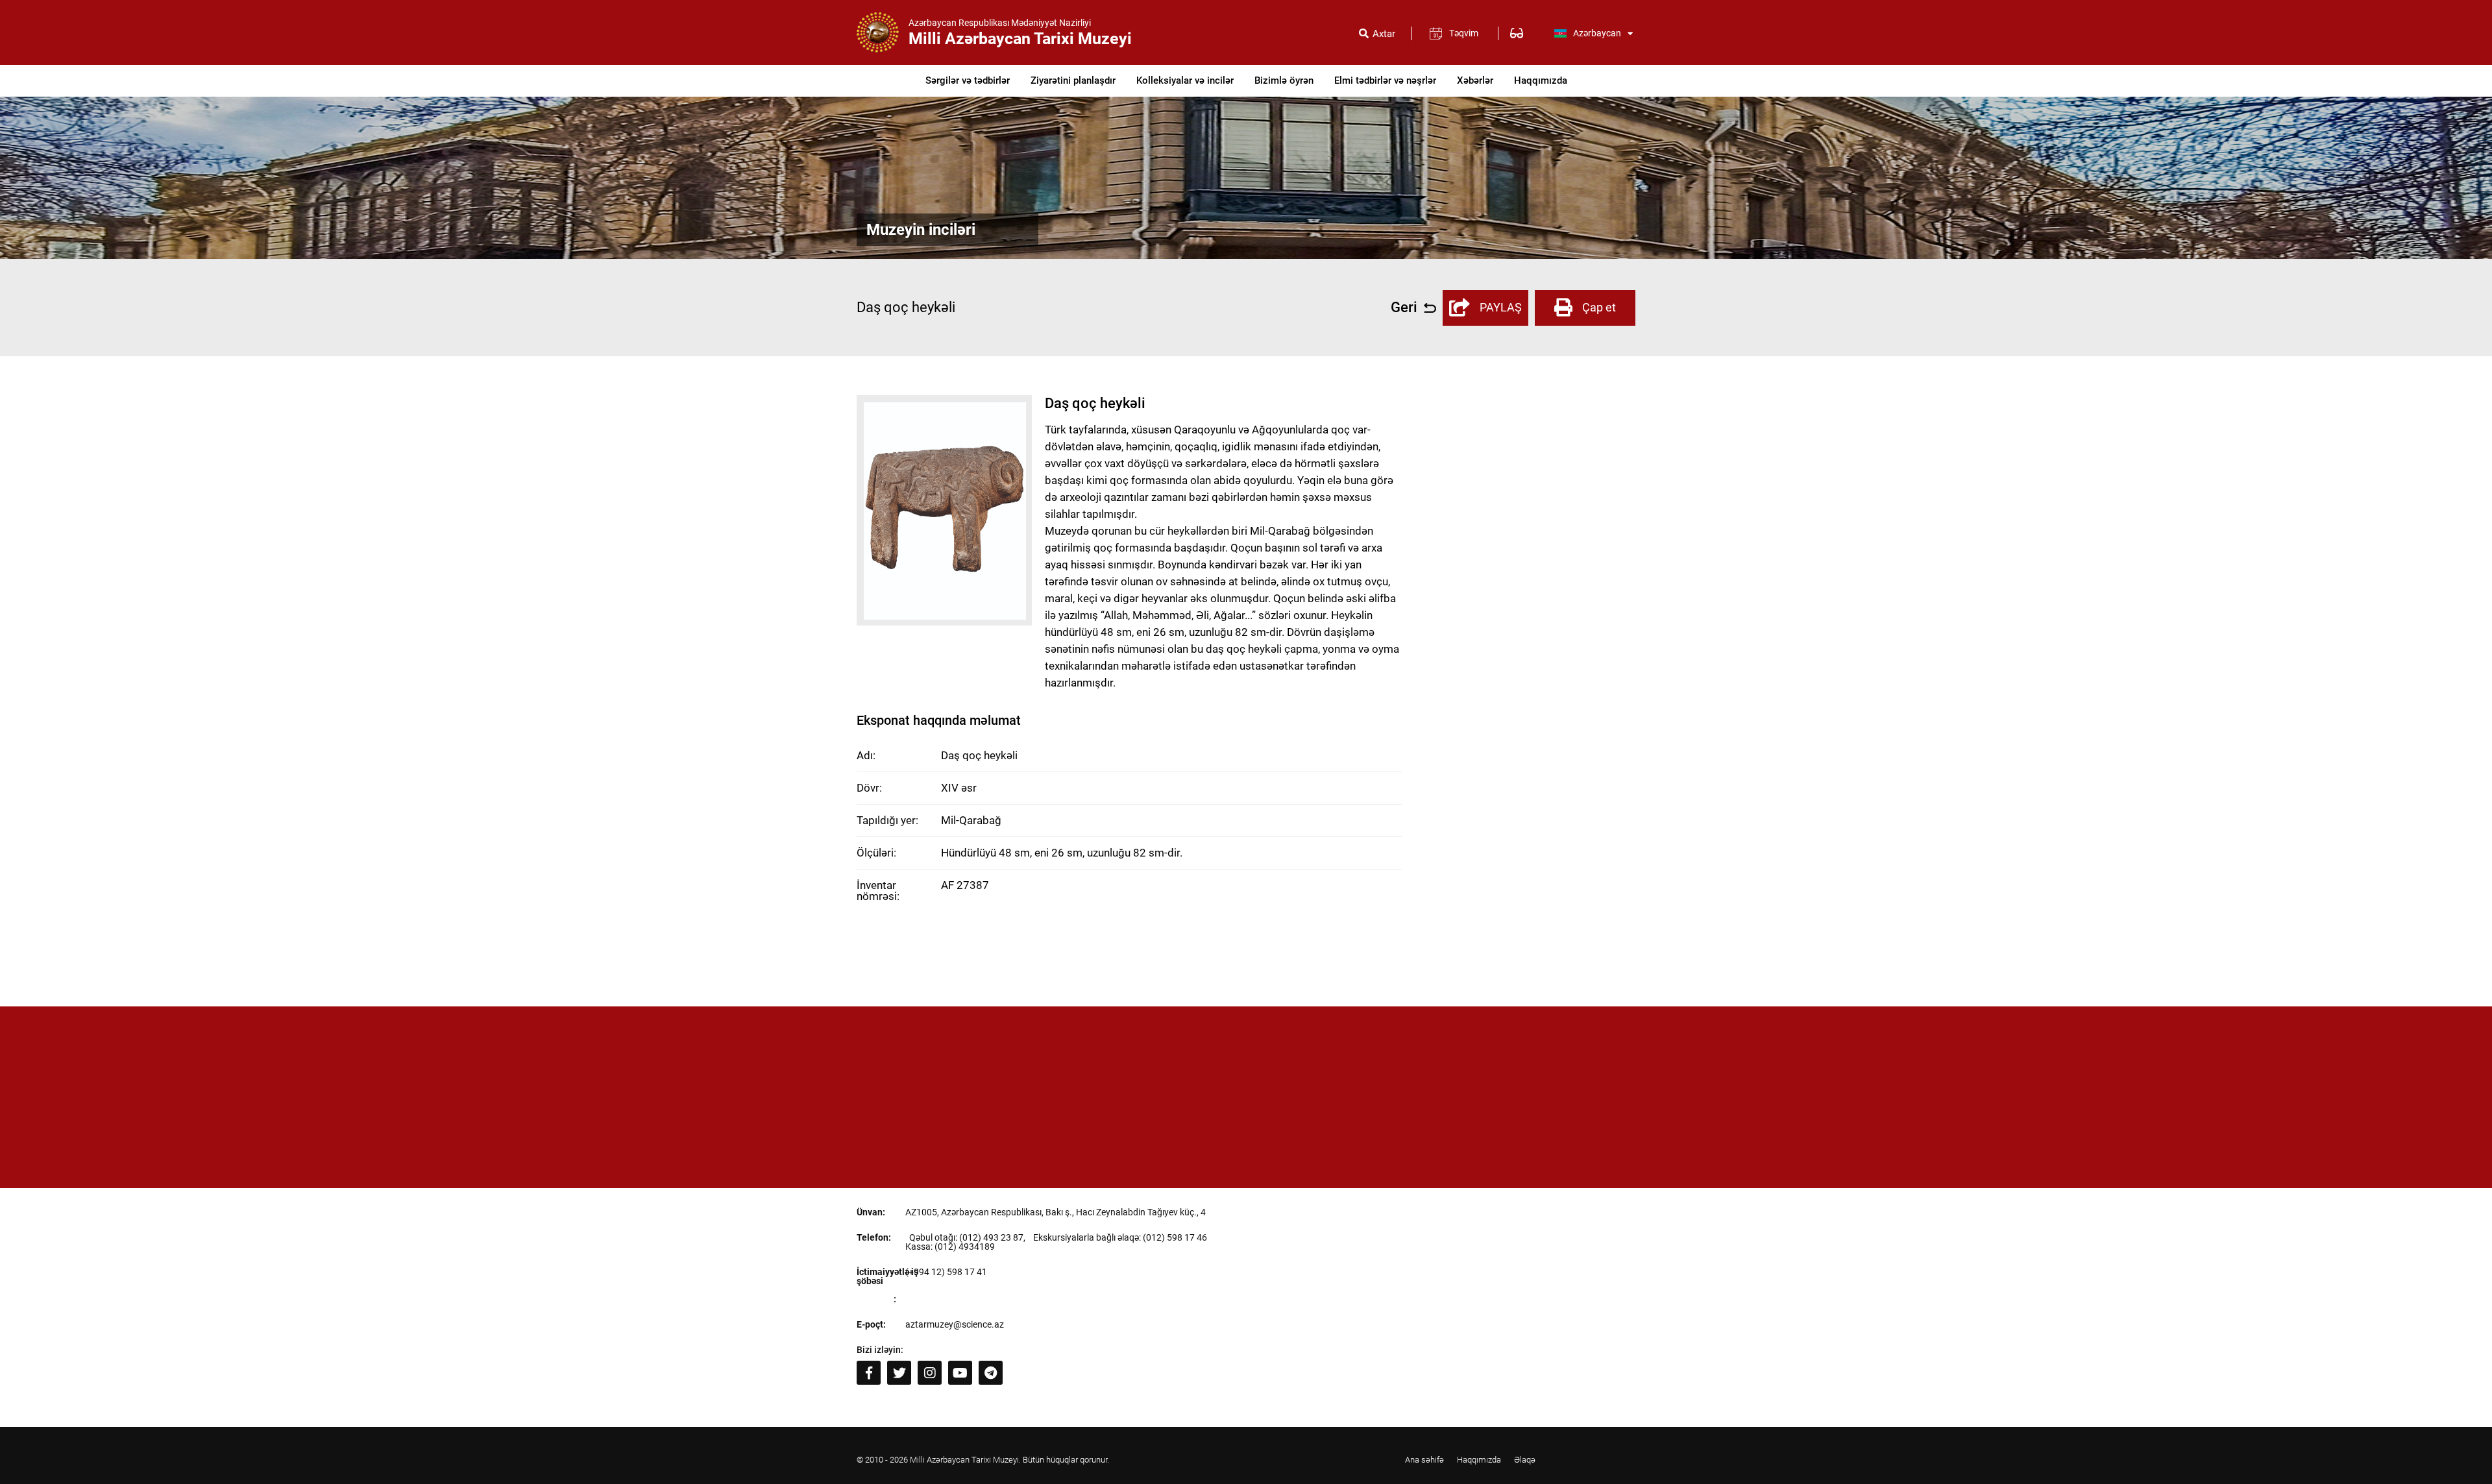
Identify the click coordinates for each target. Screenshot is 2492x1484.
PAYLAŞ (1501, 307)
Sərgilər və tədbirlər (968, 80)
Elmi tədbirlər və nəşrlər (1385, 80)
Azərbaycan (1597, 33)
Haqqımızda (1541, 80)
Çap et (1599, 307)
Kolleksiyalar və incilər (1185, 80)
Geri (1404, 308)
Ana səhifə (1424, 1460)
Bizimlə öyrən (1284, 80)
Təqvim (1464, 33)
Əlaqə (1525, 1460)
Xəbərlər (1475, 80)
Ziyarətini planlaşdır (1073, 80)
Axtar (1384, 34)
